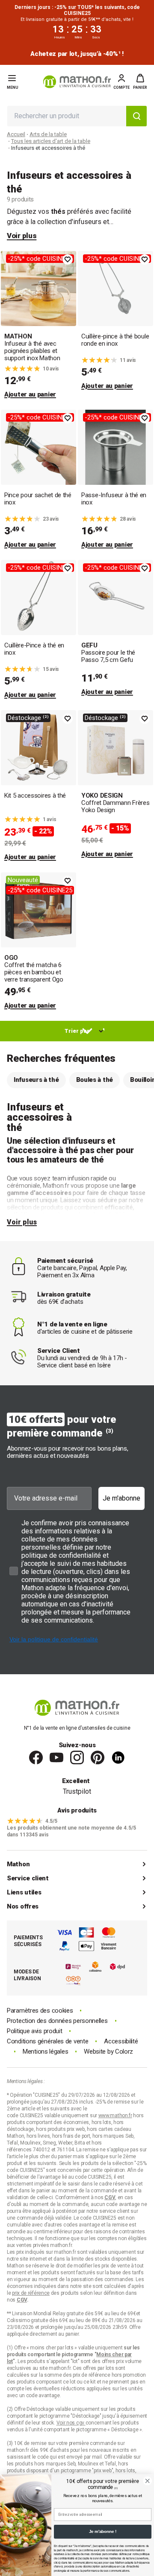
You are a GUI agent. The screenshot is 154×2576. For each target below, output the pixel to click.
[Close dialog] (147, 2481)
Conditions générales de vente (47, 2041)
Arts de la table (48, 134)
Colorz (124, 2051)
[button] (140, 82)
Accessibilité (121, 2041)
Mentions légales (45, 2052)
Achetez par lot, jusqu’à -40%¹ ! (77, 54)
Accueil (16, 134)
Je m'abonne (121, 1498)
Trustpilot (77, 1791)
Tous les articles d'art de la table (51, 141)
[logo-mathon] (77, 82)
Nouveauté (23, 880)
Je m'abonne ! (103, 2532)
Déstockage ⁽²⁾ (28, 718)
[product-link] (38, 325)
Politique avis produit (34, 2031)
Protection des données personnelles (57, 2021)
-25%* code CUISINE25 (40, 259)
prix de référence (92, 2375)
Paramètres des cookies (40, 2011)
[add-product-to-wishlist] (68, 259)
